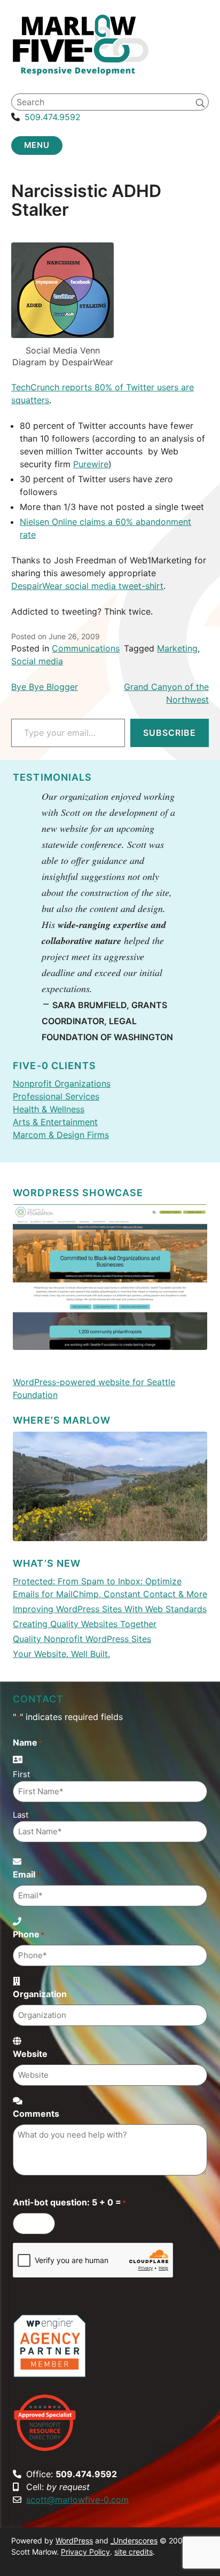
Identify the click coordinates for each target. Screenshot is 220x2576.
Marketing (177, 648)
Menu (37, 145)
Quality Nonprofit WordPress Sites (82, 1639)
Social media (37, 661)
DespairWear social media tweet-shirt (87, 586)
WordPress (74, 2540)
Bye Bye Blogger (45, 687)
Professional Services (56, 1096)
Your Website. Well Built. (61, 1654)
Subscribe (170, 733)
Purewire (91, 464)
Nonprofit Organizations (62, 1083)
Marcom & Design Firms (61, 1135)
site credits (133, 2552)
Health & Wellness (49, 1109)
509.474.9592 (53, 117)
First (21, 1774)
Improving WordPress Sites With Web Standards (110, 1609)
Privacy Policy (85, 2552)
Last (21, 1815)
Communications (86, 648)
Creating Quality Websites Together (85, 1624)
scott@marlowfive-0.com (77, 2500)
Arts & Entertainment (55, 1122)
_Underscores (134, 2540)
